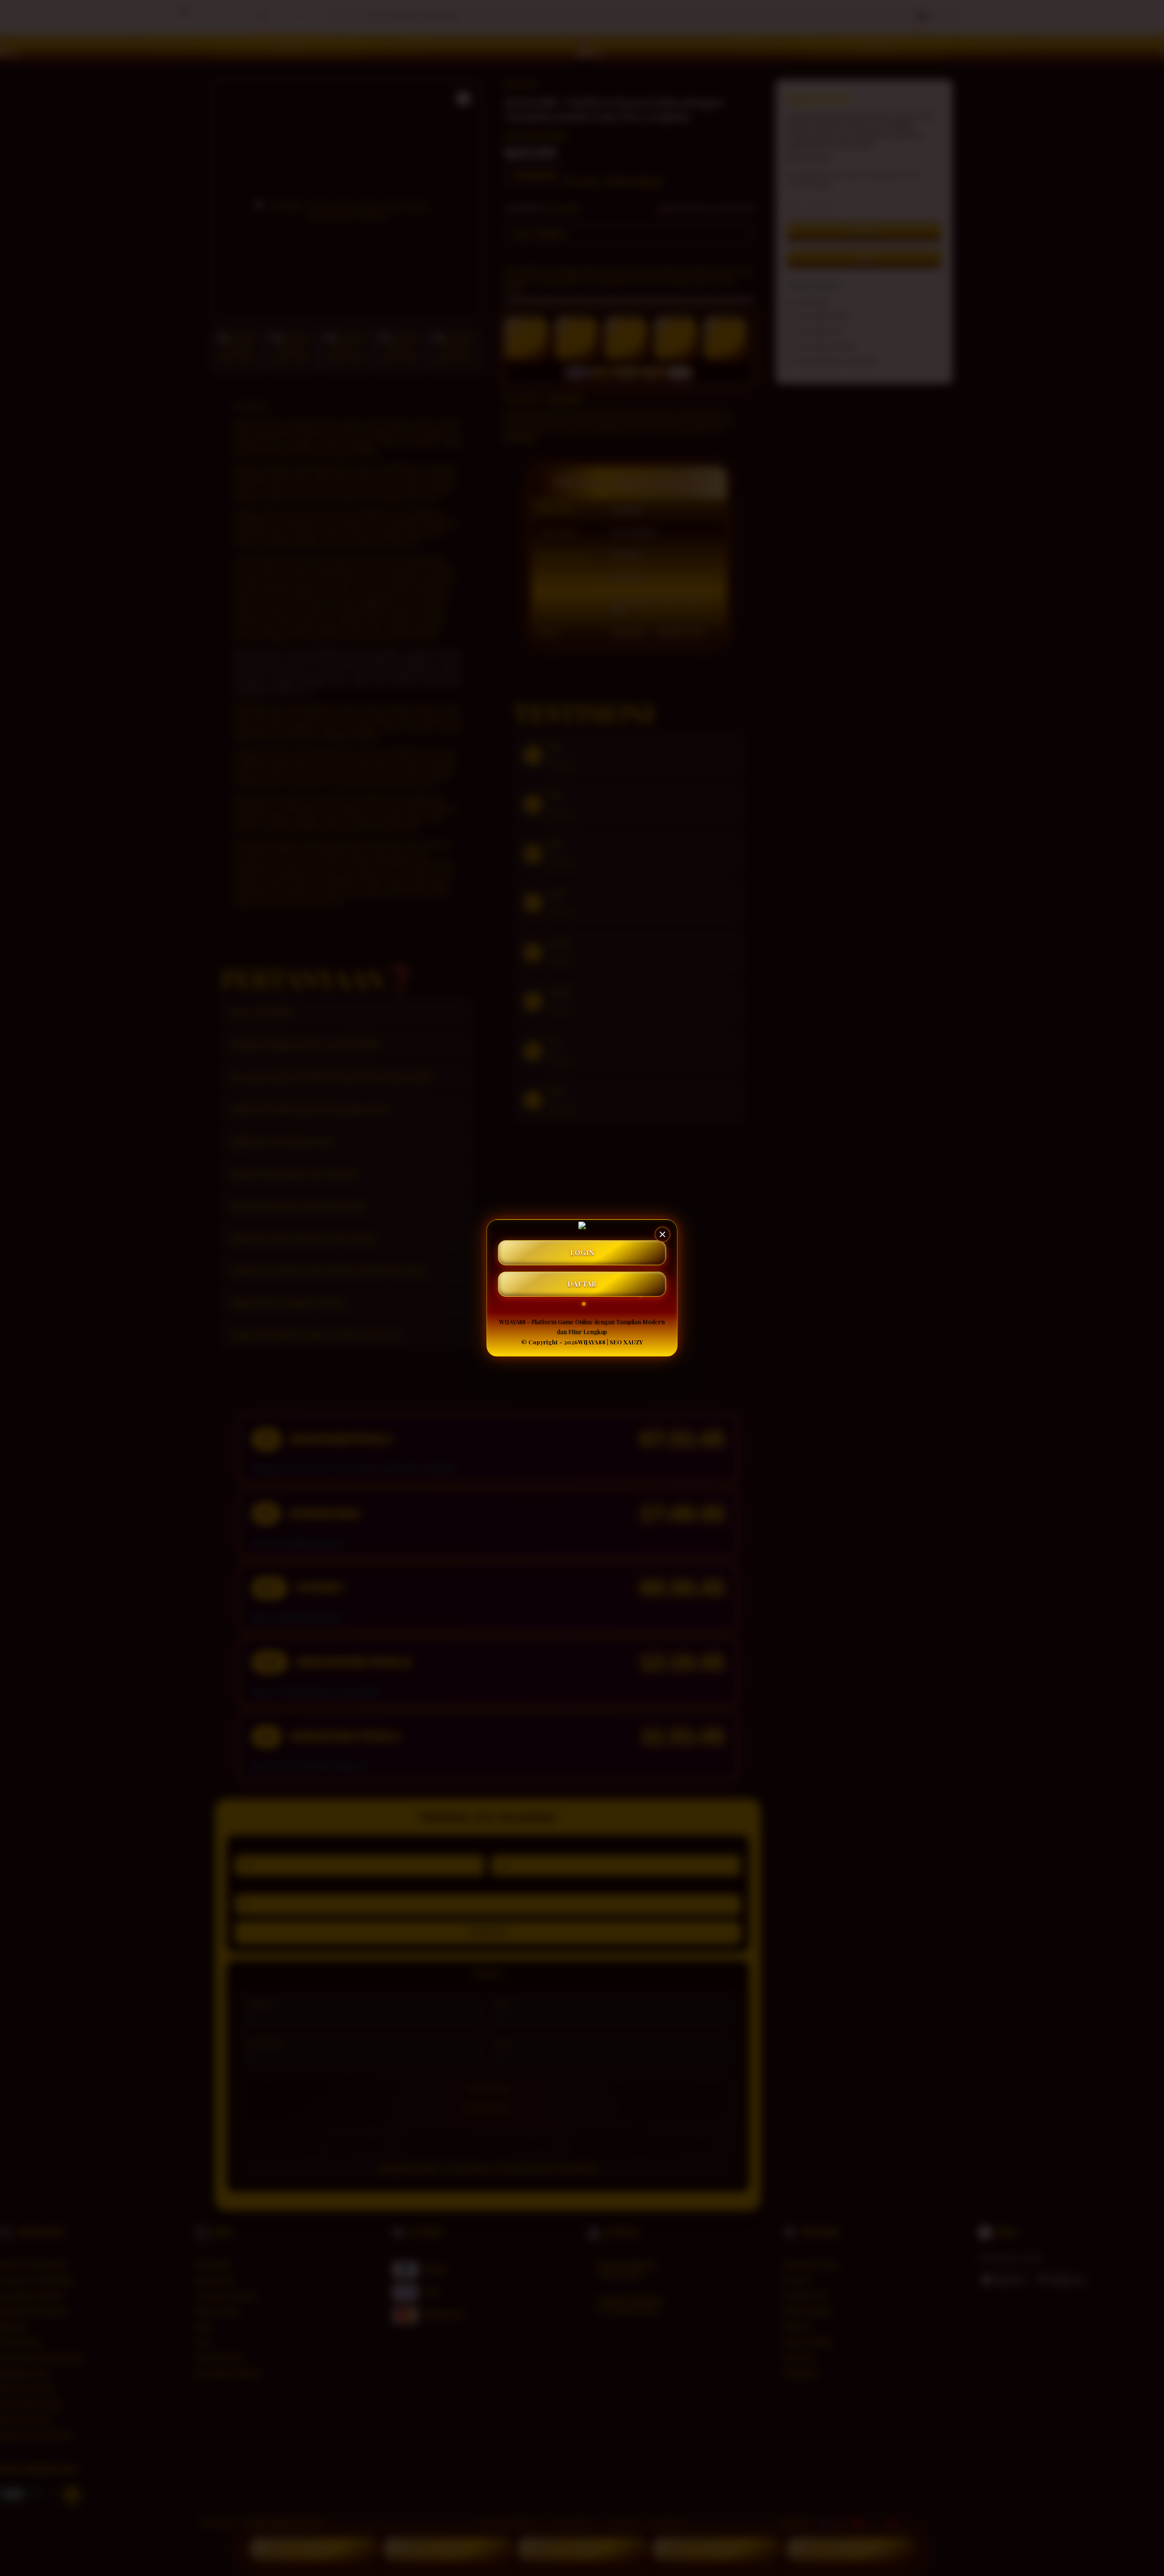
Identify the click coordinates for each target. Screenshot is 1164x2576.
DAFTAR (582, 1284)
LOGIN (582, 1253)
